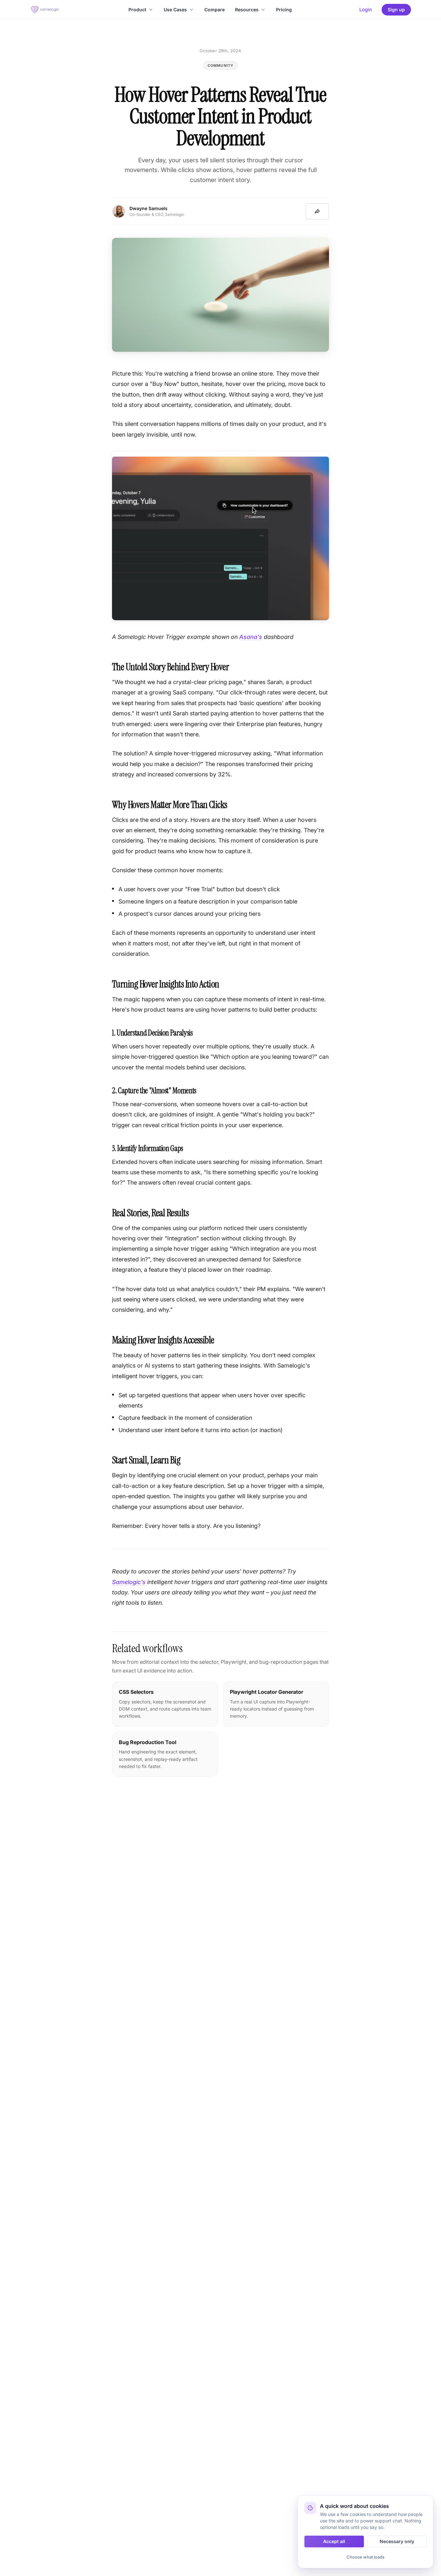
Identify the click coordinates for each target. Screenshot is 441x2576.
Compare (215, 10)
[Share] (317, 211)
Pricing (284, 10)
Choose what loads (365, 2557)
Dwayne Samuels (149, 208)
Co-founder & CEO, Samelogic (157, 214)
